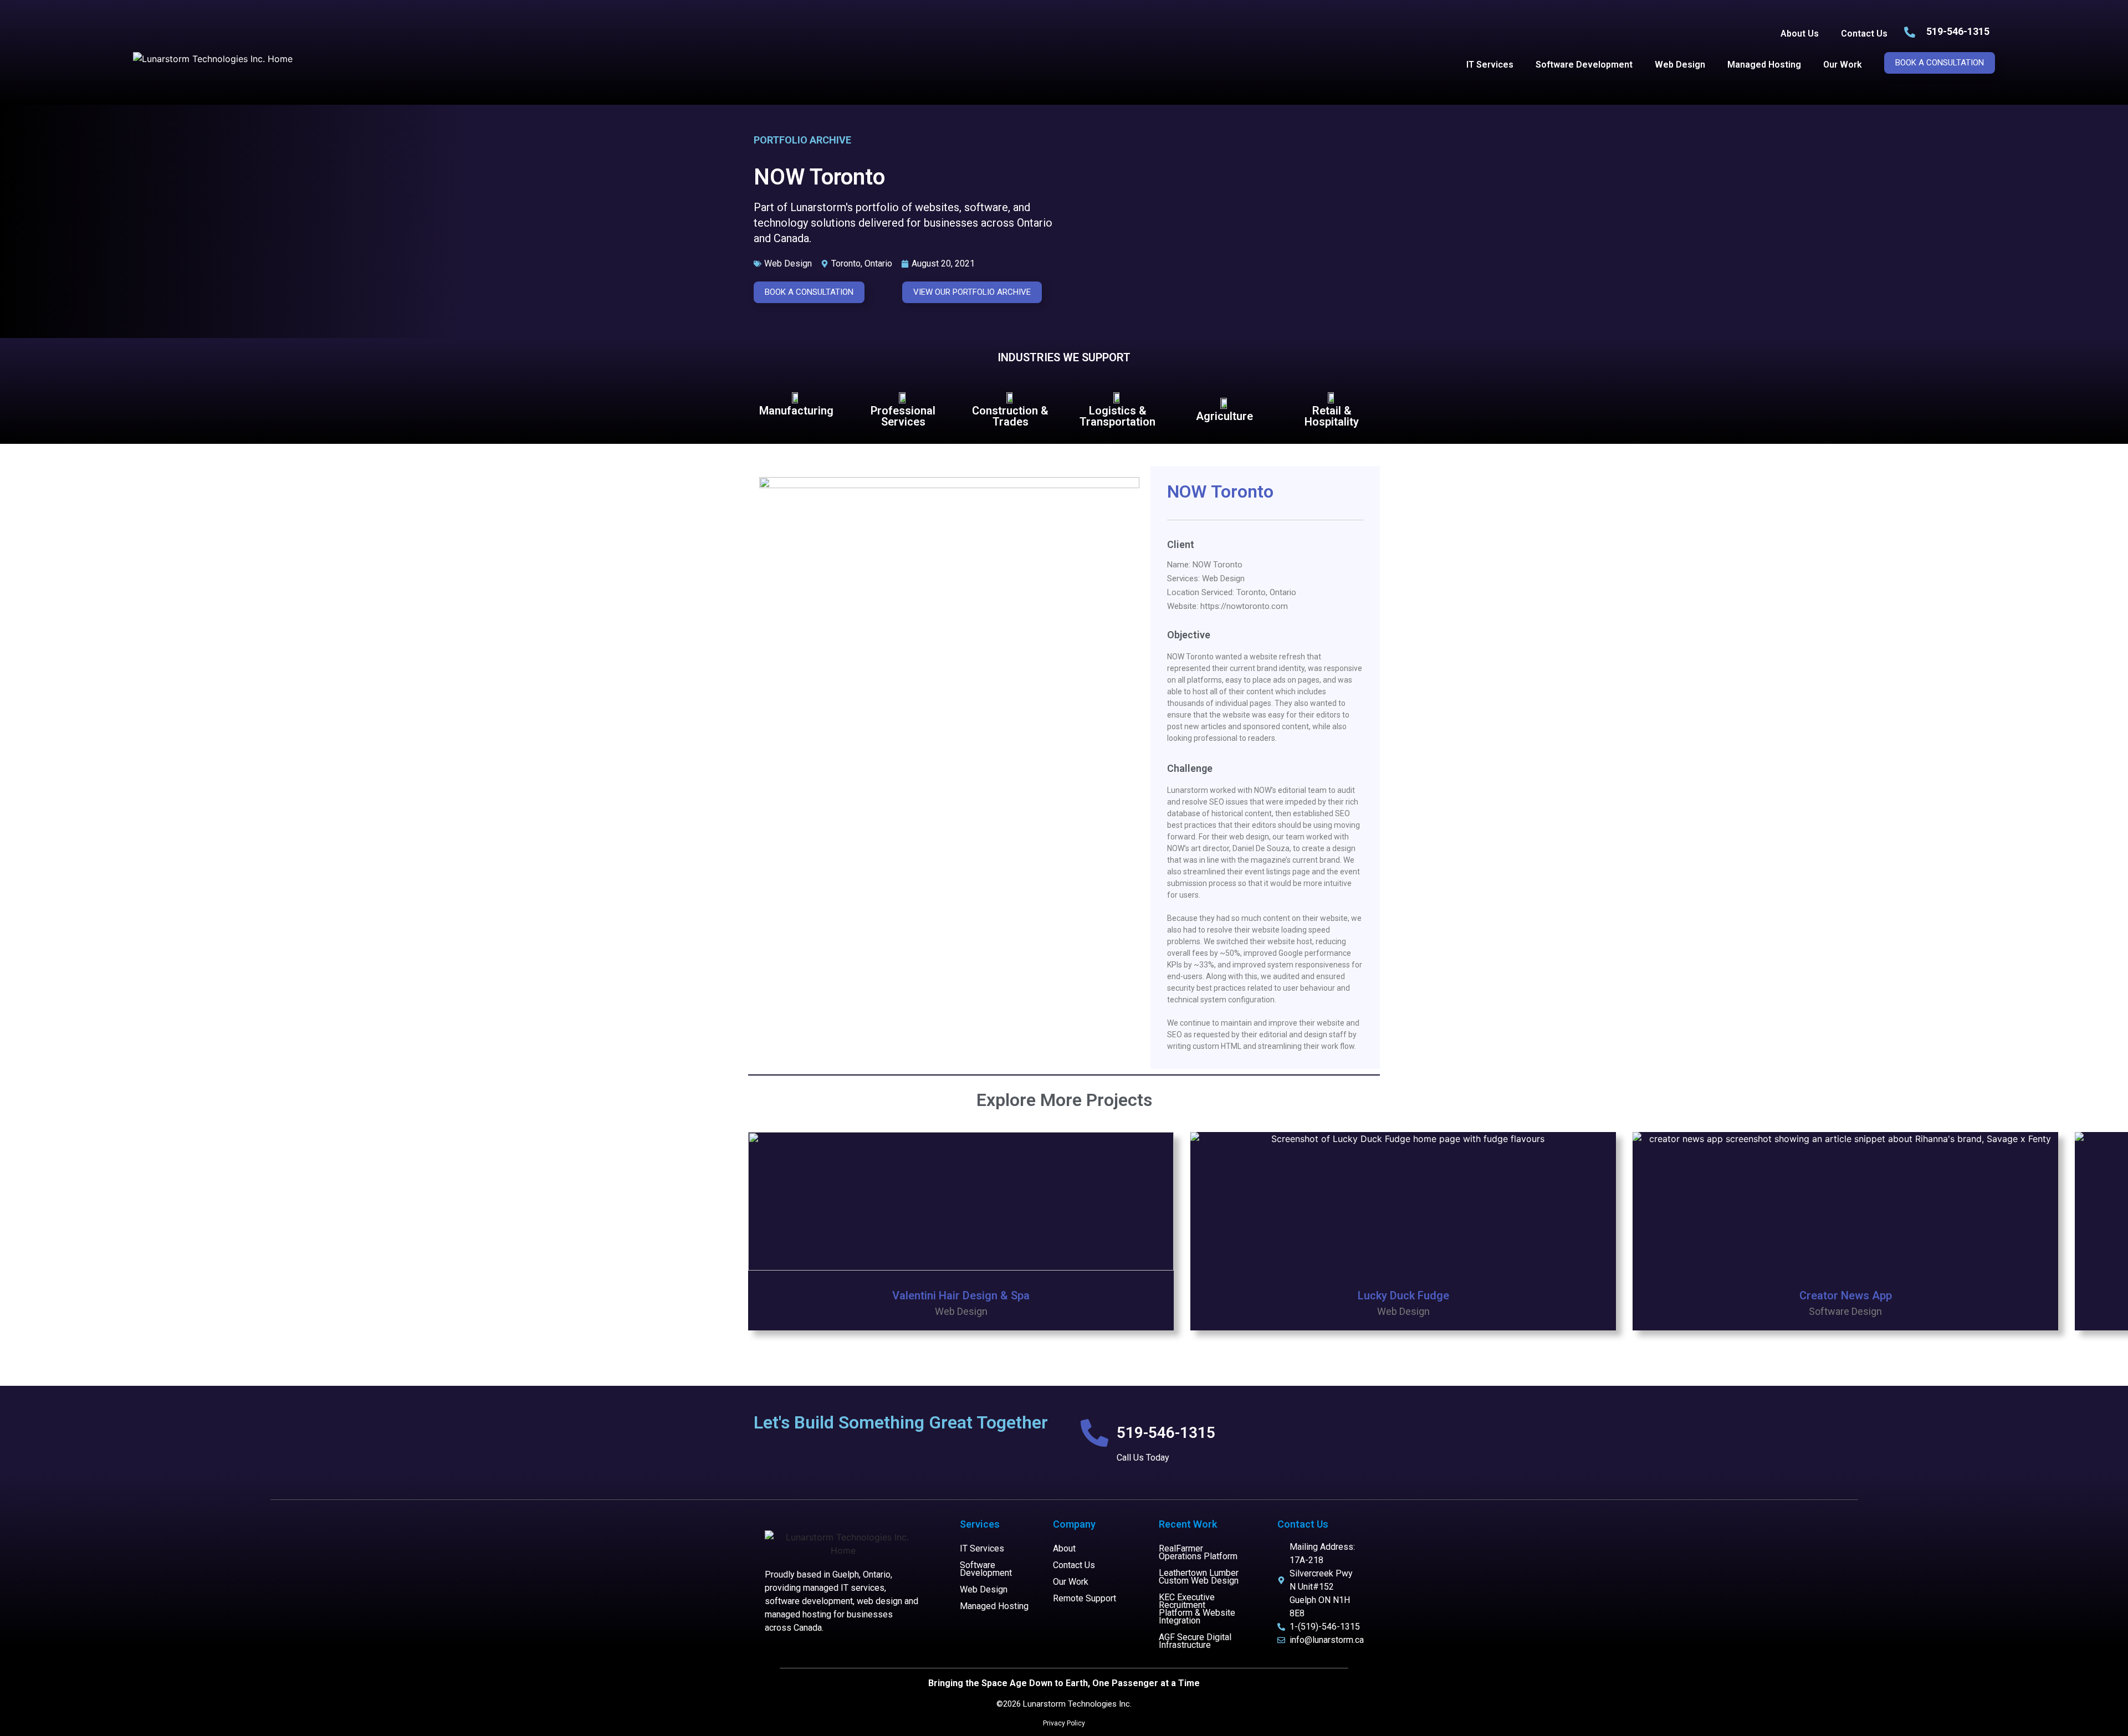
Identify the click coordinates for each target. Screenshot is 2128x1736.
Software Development (1584, 65)
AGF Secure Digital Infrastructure (1195, 1641)
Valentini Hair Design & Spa (961, 1295)
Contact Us (1864, 34)
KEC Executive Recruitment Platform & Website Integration (1197, 1609)
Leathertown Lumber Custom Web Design (1199, 1577)
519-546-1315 (1958, 31)
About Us (1800, 34)
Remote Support (1085, 1598)
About (1064, 1548)
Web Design (1680, 65)
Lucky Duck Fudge (1403, 1295)
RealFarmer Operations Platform (1198, 1552)
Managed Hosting (1764, 65)
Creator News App (1846, 1295)
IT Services (1490, 65)
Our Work (1843, 65)
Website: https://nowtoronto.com (1227, 606)
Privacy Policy (1064, 1723)
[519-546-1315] (1094, 1433)
